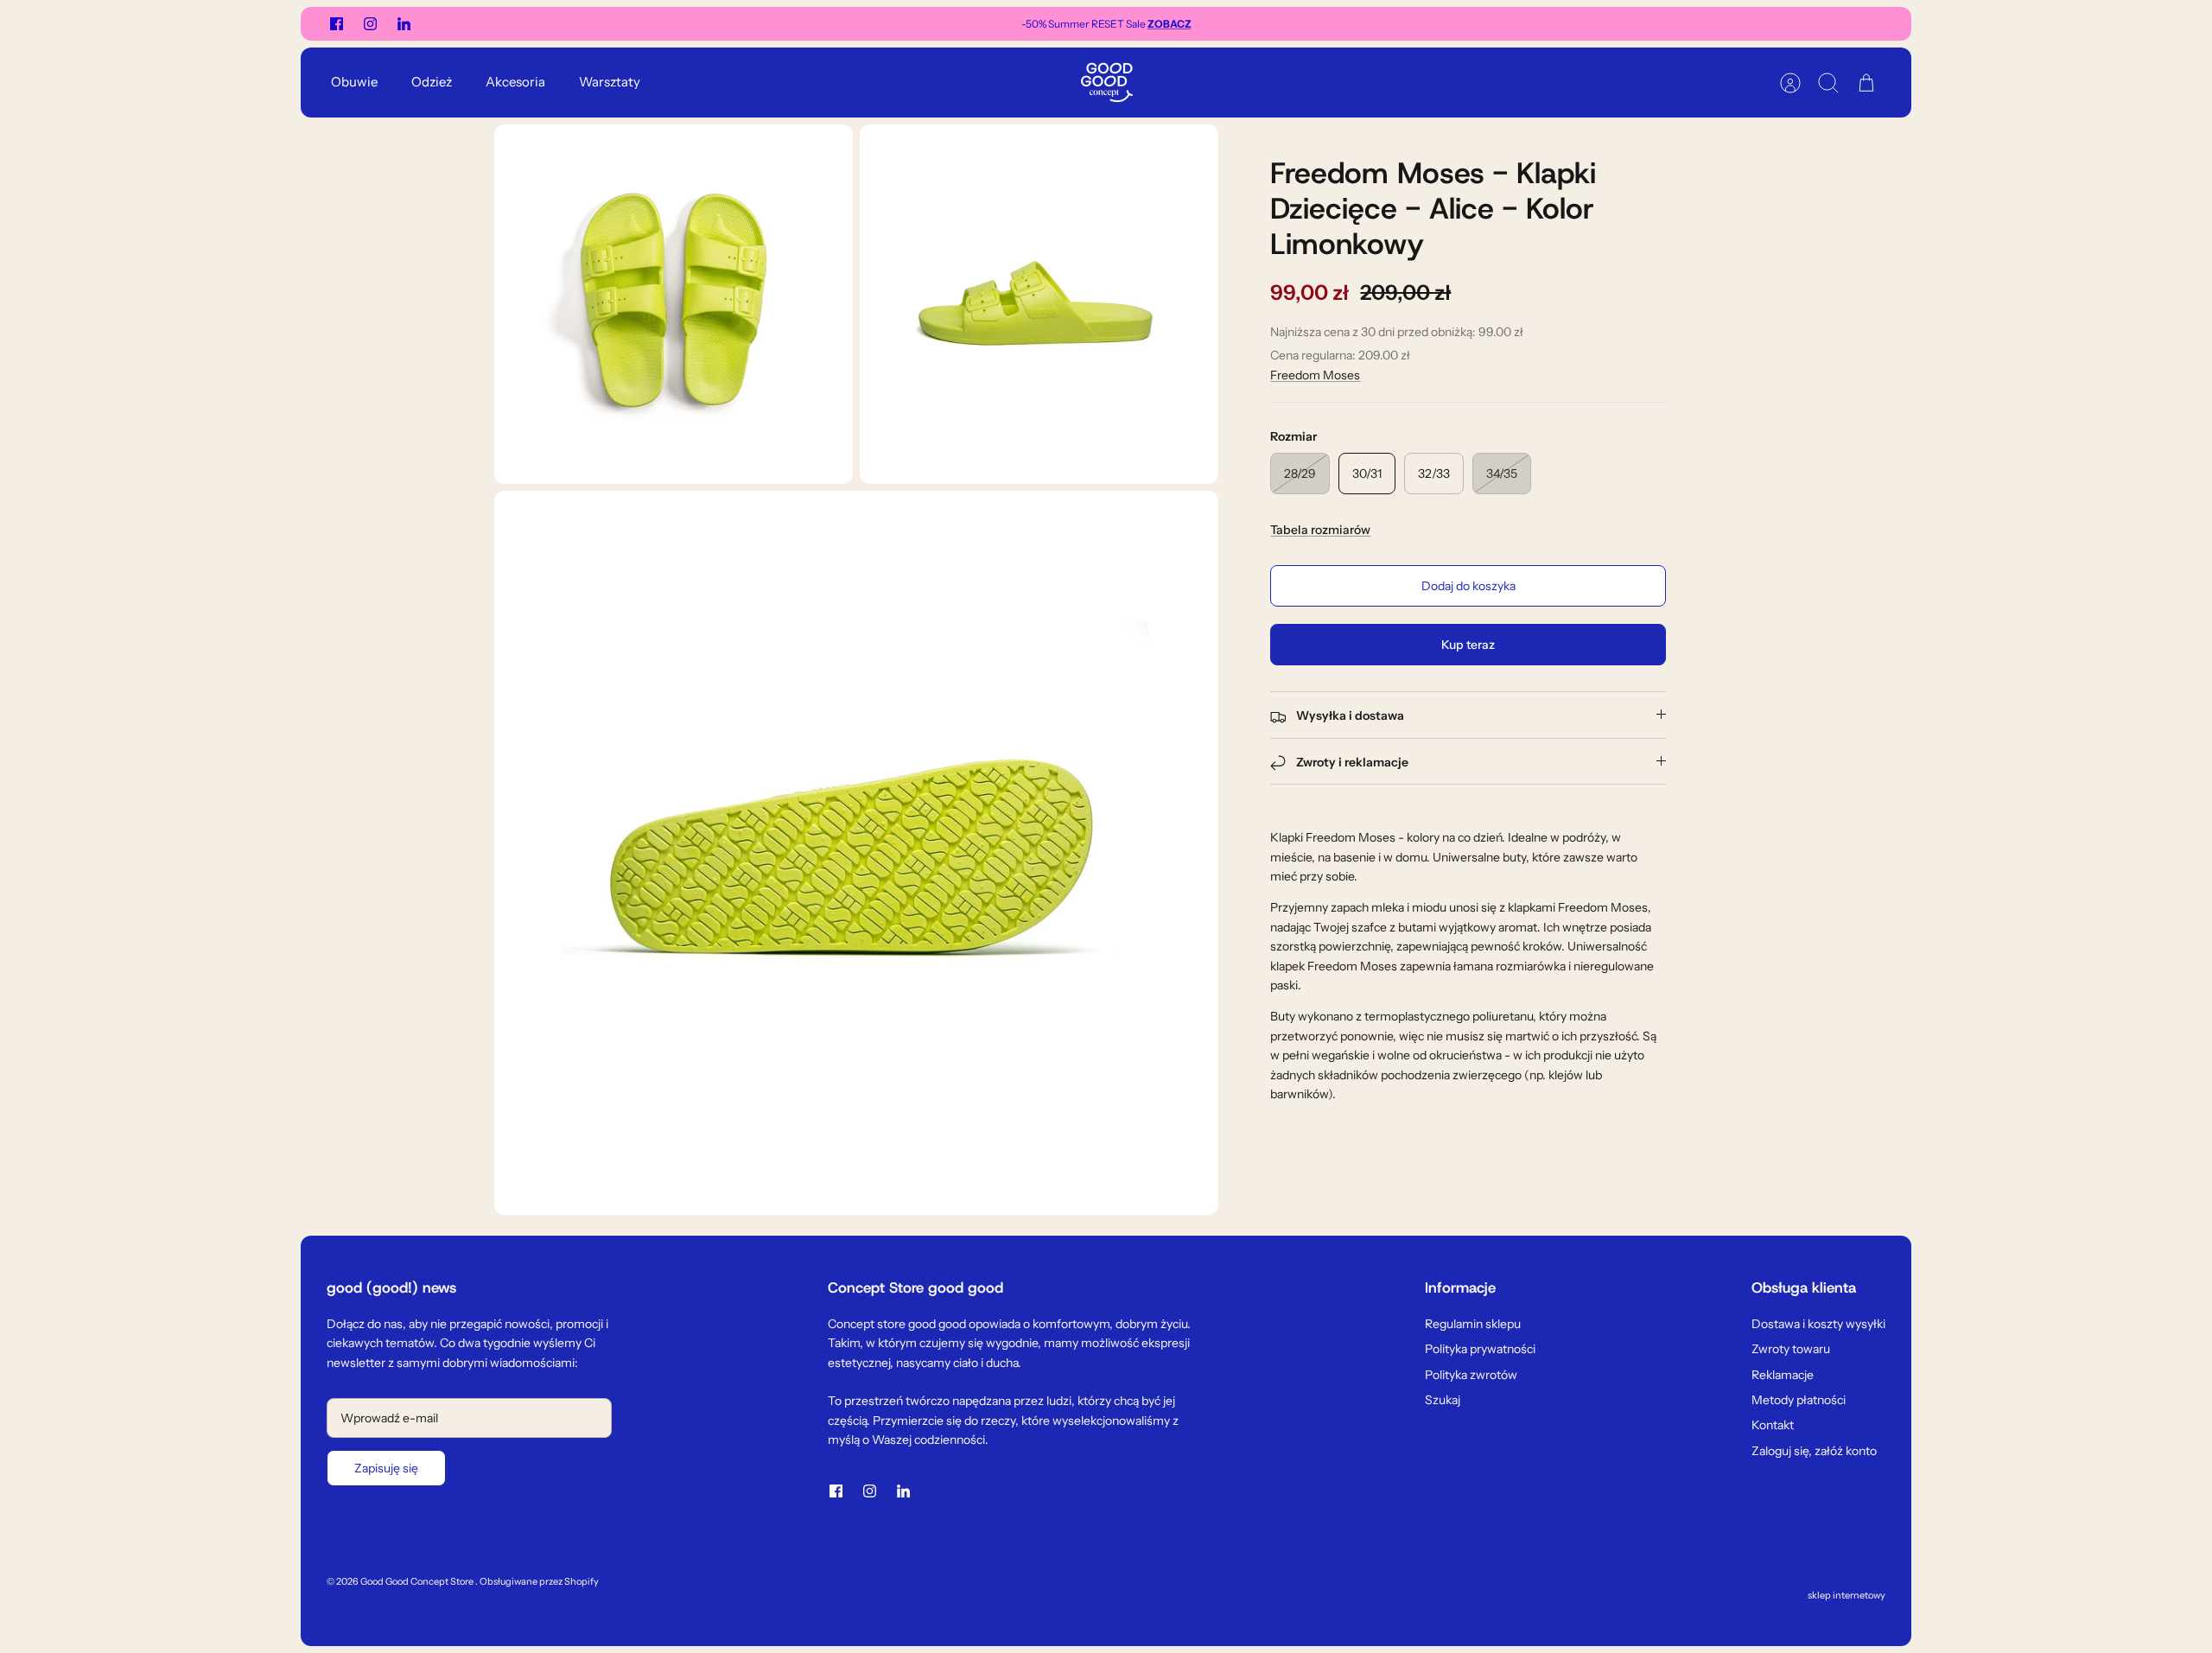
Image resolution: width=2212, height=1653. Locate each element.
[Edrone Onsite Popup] (1106, 826)
